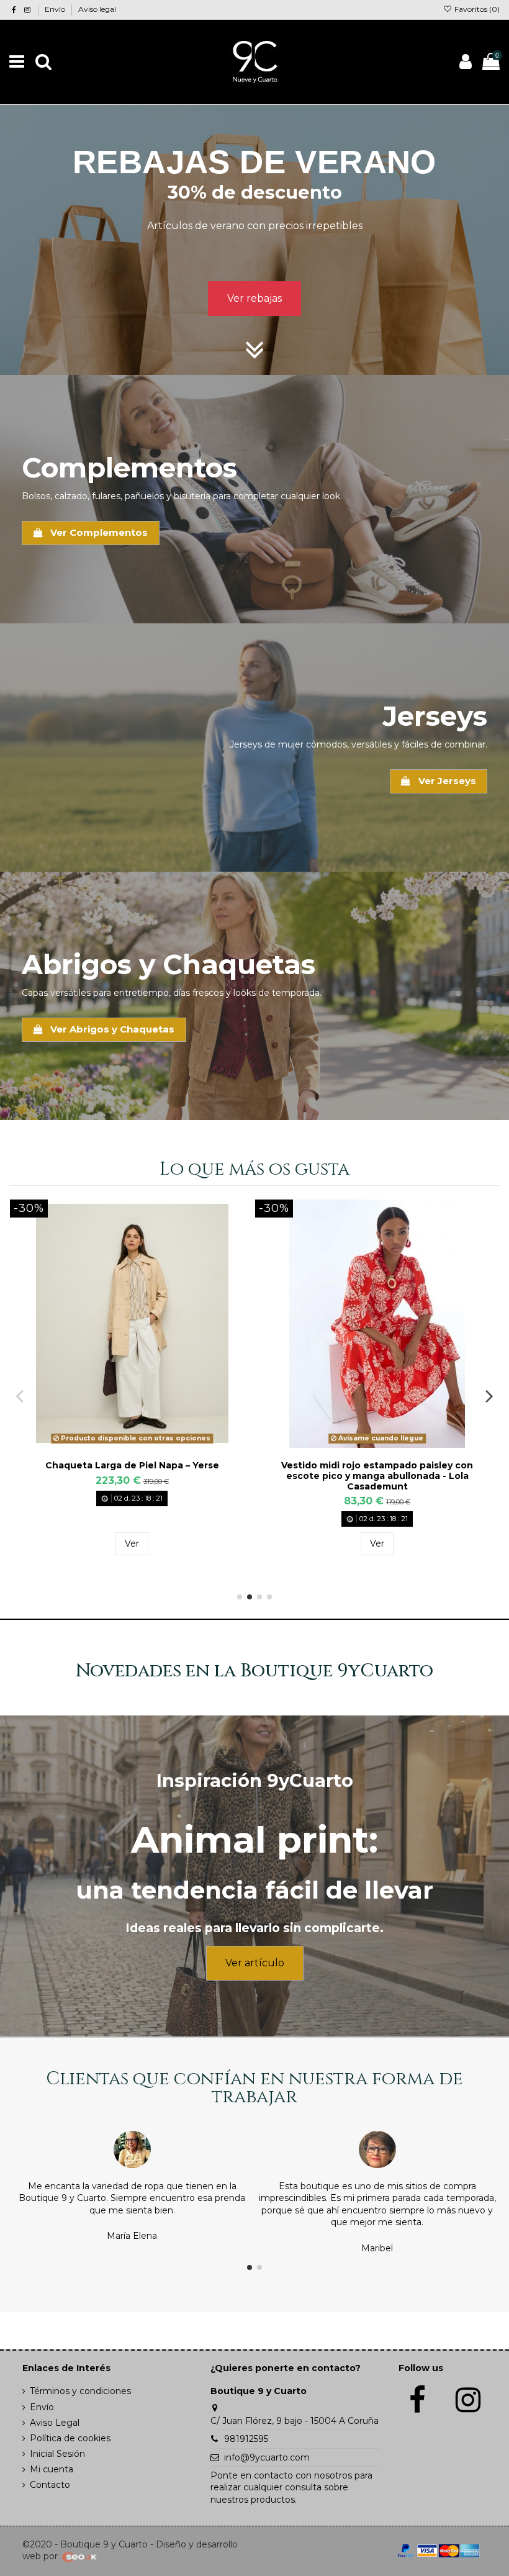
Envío (56, 9)
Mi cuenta (52, 2469)
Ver (132, 1543)
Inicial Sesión (57, 2454)
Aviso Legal (55, 2423)
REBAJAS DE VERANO (254, 162)
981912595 (246, 2439)
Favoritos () (476, 9)
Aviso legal (97, 9)
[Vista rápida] (150, 1444)
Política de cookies (70, 2438)
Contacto (50, 2485)
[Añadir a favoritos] (114, 1444)
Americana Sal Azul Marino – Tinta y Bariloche (377, 1465)
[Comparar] (132, 1444)
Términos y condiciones (80, 2391)
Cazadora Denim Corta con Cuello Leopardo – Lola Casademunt (132, 1471)
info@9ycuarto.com (267, 2457)
